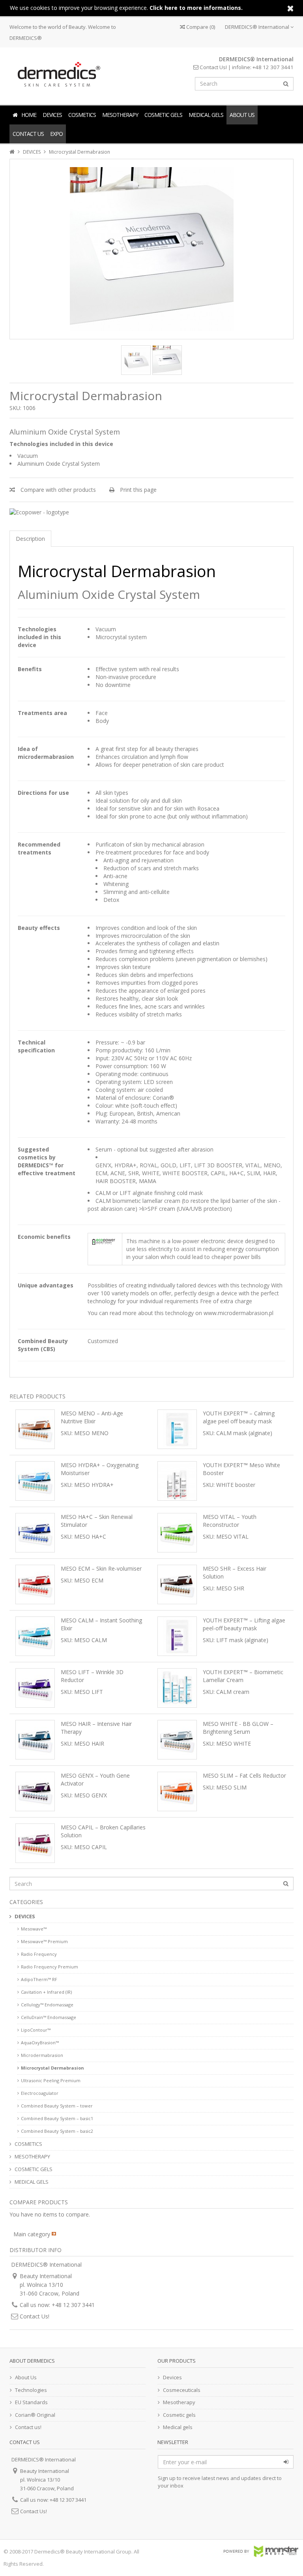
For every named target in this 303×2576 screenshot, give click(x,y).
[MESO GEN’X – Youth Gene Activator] (35, 1791)
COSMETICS (82, 115)
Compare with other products (57, 490)
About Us (242, 115)
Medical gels (178, 2427)
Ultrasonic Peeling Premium (51, 2080)
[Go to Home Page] (13, 152)
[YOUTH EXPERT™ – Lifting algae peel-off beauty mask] (177, 1636)
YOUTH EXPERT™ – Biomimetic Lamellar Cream (243, 1676)
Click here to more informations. (196, 8)
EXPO (56, 134)
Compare (200, 27)
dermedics (57, 74)
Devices (172, 2377)
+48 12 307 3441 (273, 67)
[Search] (286, 84)
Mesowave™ (34, 1929)
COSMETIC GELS (163, 115)
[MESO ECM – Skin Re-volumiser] (35, 1584)
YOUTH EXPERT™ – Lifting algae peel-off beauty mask (244, 1624)
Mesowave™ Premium (44, 1941)
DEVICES (52, 115)
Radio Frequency (39, 1954)
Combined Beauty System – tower (57, 2106)
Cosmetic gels (179, 2415)
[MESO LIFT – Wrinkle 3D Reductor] (35, 1688)
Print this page (137, 490)
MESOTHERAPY (120, 115)
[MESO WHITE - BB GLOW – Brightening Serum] (177, 1740)
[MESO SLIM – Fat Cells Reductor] (177, 1791)
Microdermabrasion (42, 2055)
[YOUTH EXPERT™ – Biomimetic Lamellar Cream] (177, 1688)
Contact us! (28, 2427)
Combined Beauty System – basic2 (57, 2131)
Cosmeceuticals (182, 2390)
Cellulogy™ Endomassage (47, 2005)
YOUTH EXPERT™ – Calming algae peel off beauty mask (239, 1417)
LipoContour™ (36, 2030)
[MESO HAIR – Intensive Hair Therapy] (35, 1740)
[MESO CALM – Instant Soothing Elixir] (35, 1636)
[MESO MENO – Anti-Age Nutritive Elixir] (35, 1429)
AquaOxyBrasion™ (40, 2043)
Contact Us (28, 134)
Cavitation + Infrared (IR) (46, 1992)
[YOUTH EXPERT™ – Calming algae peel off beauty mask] (177, 1429)
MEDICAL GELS (206, 115)
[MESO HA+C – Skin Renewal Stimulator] (35, 1533)
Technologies (31, 2390)
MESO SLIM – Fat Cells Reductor (244, 1775)
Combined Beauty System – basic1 (57, 2118)
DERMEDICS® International (258, 27)
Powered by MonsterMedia (261, 2551)
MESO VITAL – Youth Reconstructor (230, 1521)
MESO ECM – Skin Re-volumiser (101, 1568)
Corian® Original (35, 2415)
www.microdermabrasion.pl (238, 1313)
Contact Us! (213, 67)
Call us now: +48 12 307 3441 (57, 2305)
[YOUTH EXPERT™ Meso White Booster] (177, 1481)
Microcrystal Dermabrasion (52, 2068)
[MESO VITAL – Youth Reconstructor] (177, 1533)
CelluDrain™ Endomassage (49, 2017)
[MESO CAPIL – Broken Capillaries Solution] (35, 1843)
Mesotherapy (179, 2402)
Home (29, 115)
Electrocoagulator (40, 2093)
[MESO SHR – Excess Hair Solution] (177, 1584)
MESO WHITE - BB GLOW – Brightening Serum (238, 1728)
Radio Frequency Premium (50, 1967)
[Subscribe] (286, 2462)
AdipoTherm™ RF (39, 1979)
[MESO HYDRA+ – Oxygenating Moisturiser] (35, 1481)
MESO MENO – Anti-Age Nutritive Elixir (92, 1417)
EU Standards (31, 2402)
